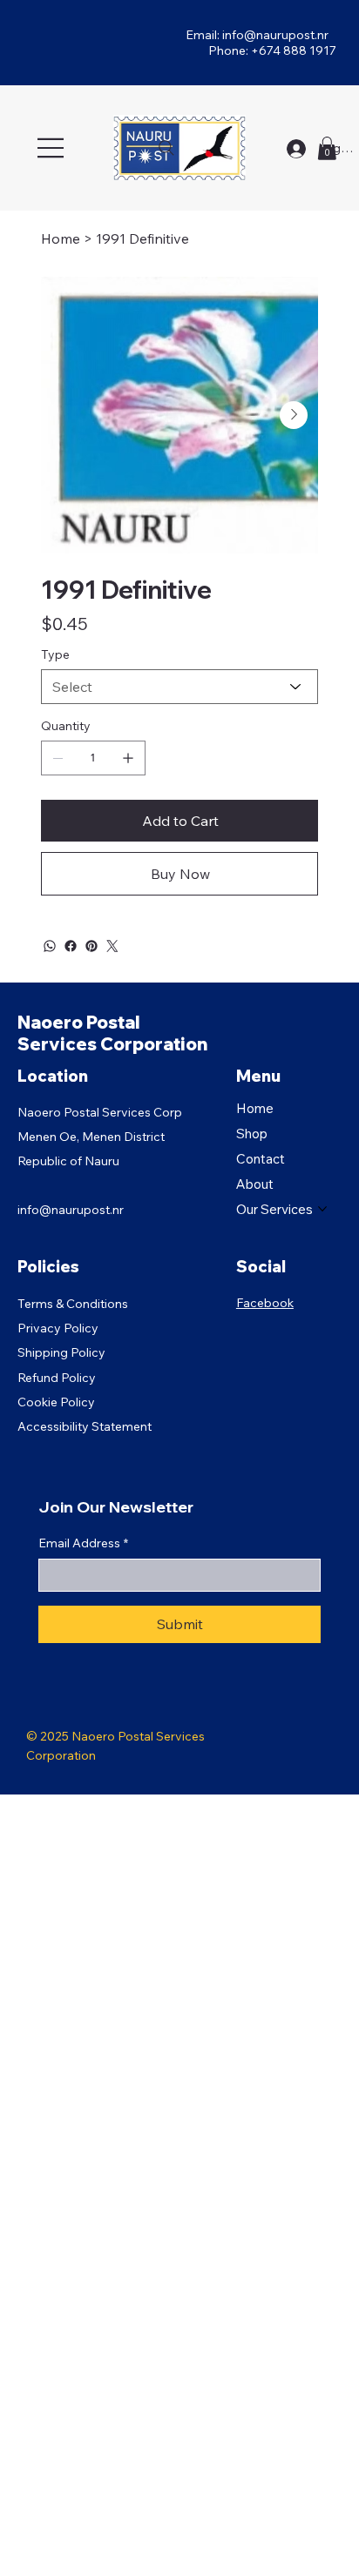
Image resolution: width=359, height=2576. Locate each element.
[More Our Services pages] (322, 1209)
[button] (327, 148)
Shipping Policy (61, 1352)
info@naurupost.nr (275, 35)
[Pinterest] (91, 946)
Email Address (83, 1543)
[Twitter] (112, 946)
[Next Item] (294, 415)
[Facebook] (71, 946)
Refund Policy (57, 1378)
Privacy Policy (58, 1328)
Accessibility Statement (85, 1426)
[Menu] (52, 148)
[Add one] (128, 758)
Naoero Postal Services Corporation (112, 1033)
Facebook (265, 1303)
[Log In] (296, 149)
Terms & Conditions (73, 1304)
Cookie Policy (56, 1402)
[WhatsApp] (50, 946)
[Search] (166, 148)
